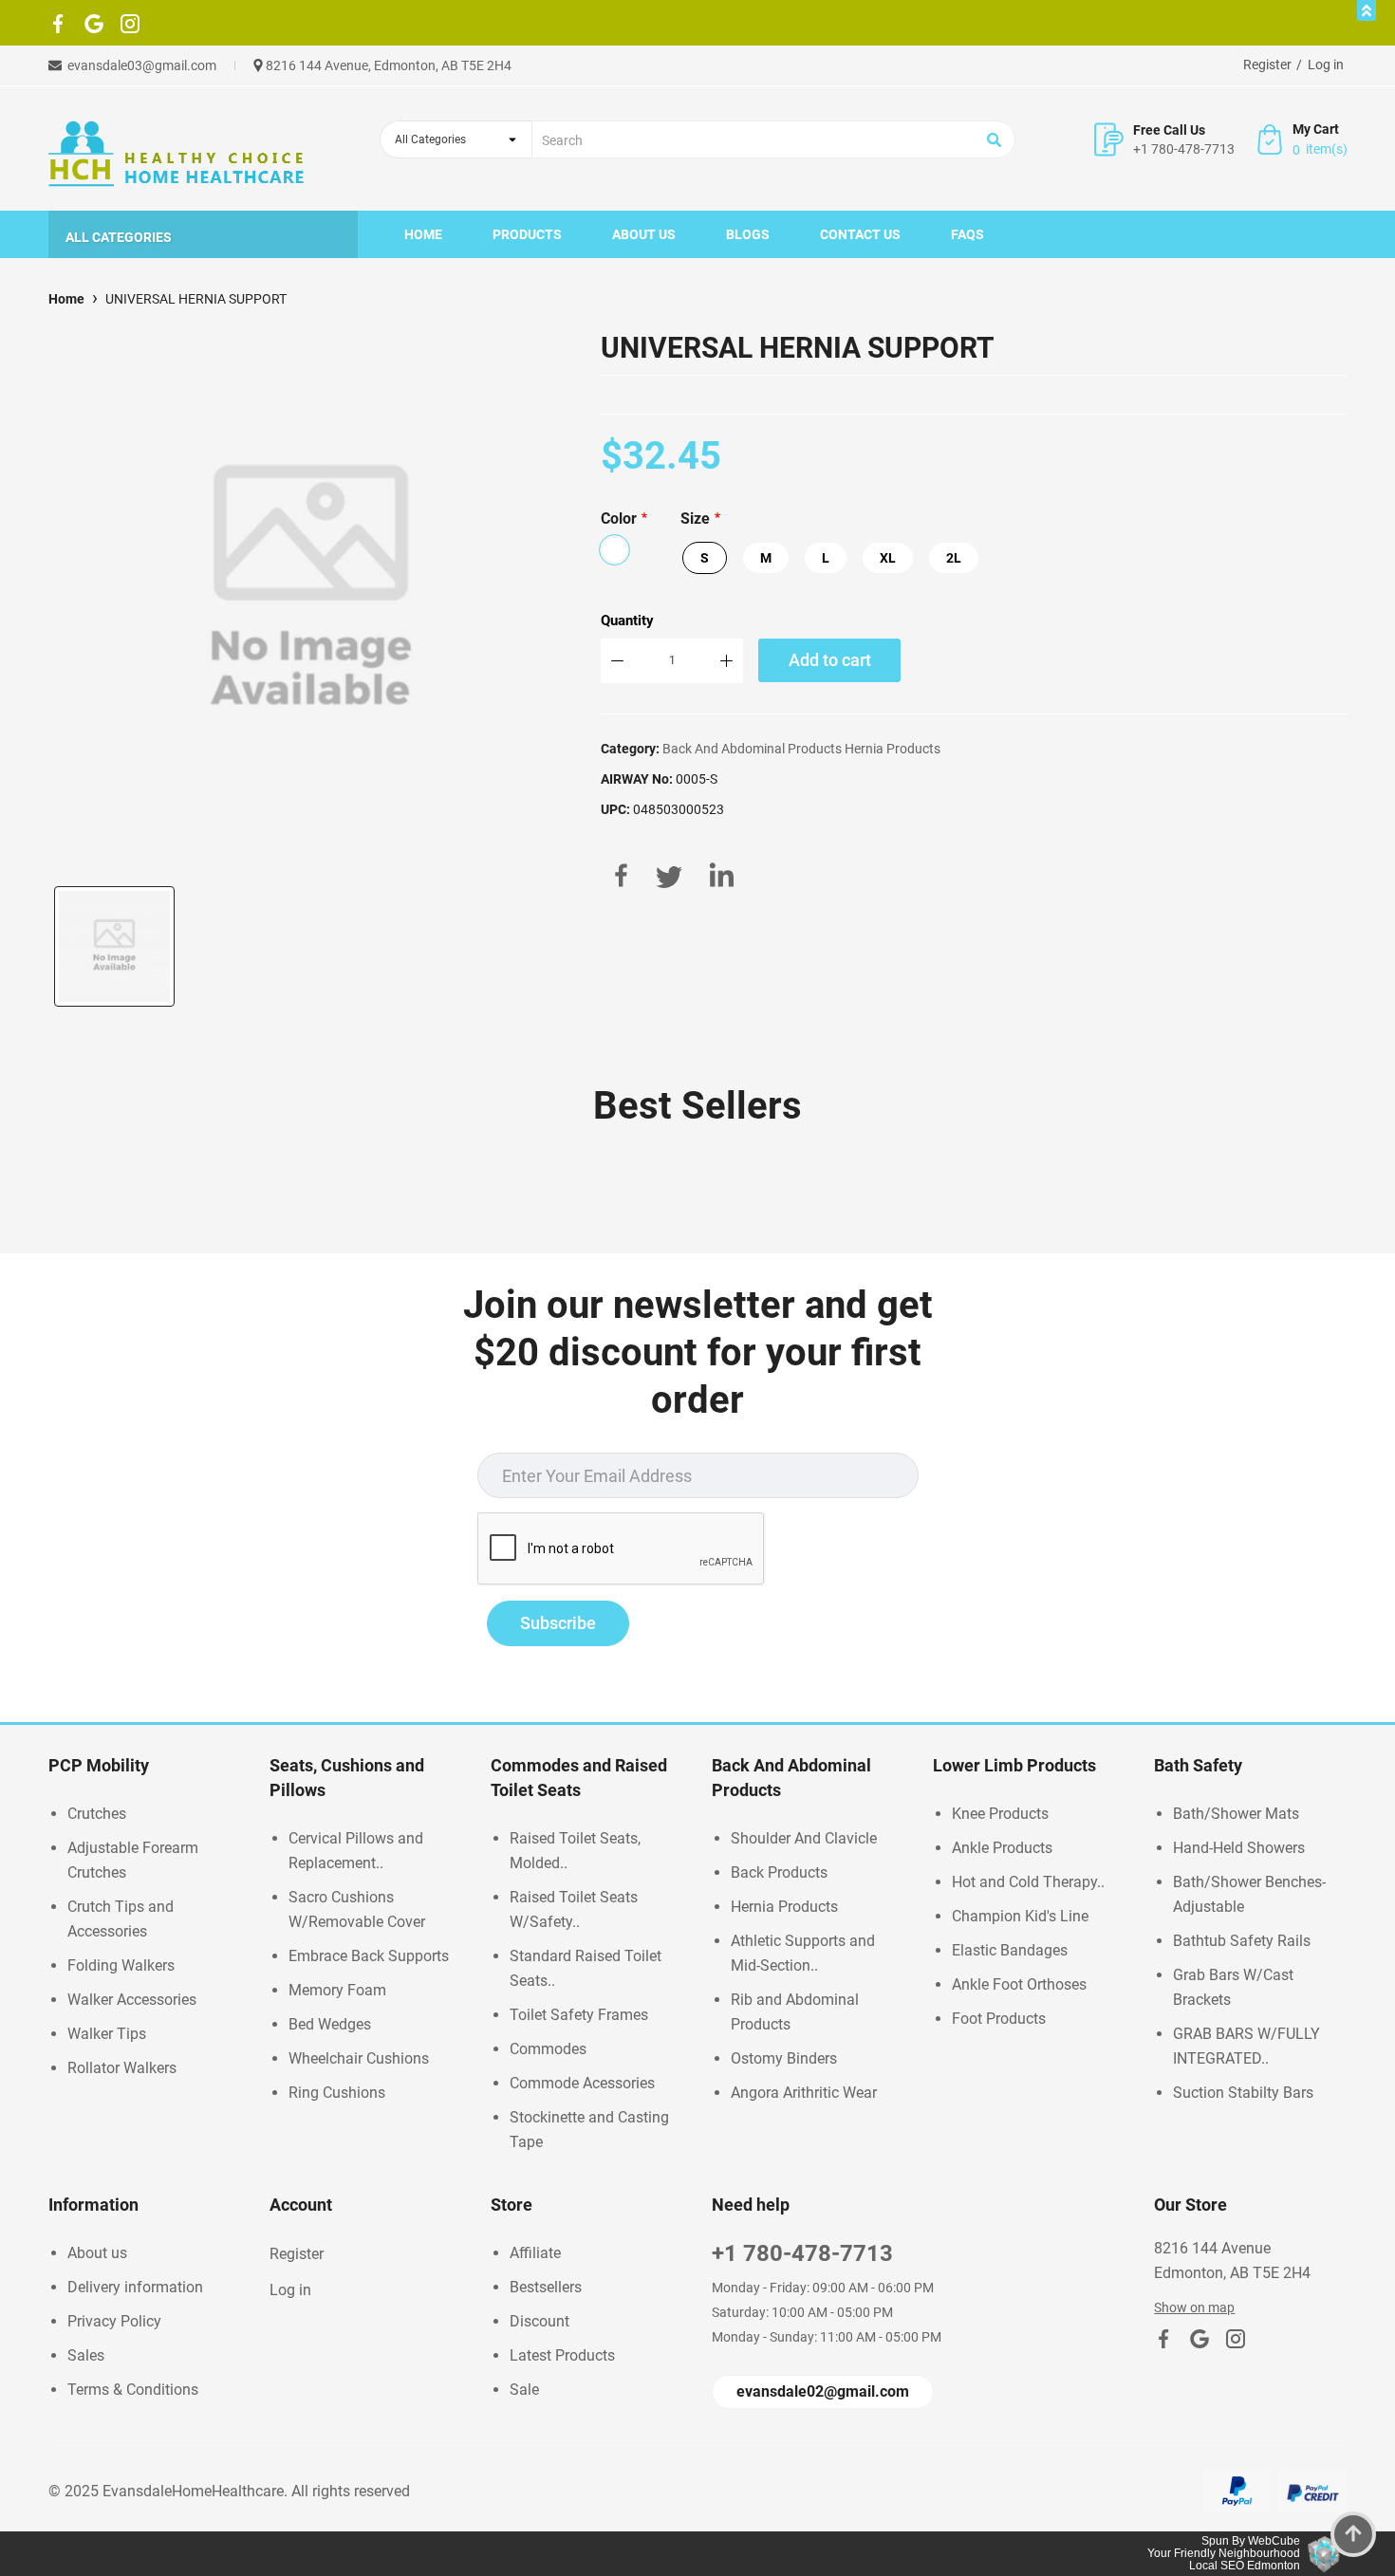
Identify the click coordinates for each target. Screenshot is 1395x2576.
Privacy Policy (114, 2321)
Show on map (1194, 2307)
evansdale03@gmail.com (142, 65)
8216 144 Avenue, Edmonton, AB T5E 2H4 (389, 65)
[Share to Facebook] (621, 875)
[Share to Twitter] (669, 875)
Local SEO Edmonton (1245, 2566)
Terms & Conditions (133, 2390)
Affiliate (535, 2253)
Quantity (627, 621)
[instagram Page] (130, 28)
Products (527, 234)
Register (1267, 65)
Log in (1326, 65)
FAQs (967, 234)
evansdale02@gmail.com (823, 2391)
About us (644, 234)
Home (423, 234)
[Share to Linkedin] (722, 875)
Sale (524, 2390)
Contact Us (860, 234)
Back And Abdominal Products (752, 749)
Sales (86, 2355)
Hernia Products (893, 749)
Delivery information (135, 2287)
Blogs (748, 234)
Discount (539, 2321)
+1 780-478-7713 (1184, 149)
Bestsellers (546, 2287)
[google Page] (94, 28)
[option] (114, 946)
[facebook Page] (58, 28)
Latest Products (562, 2355)
